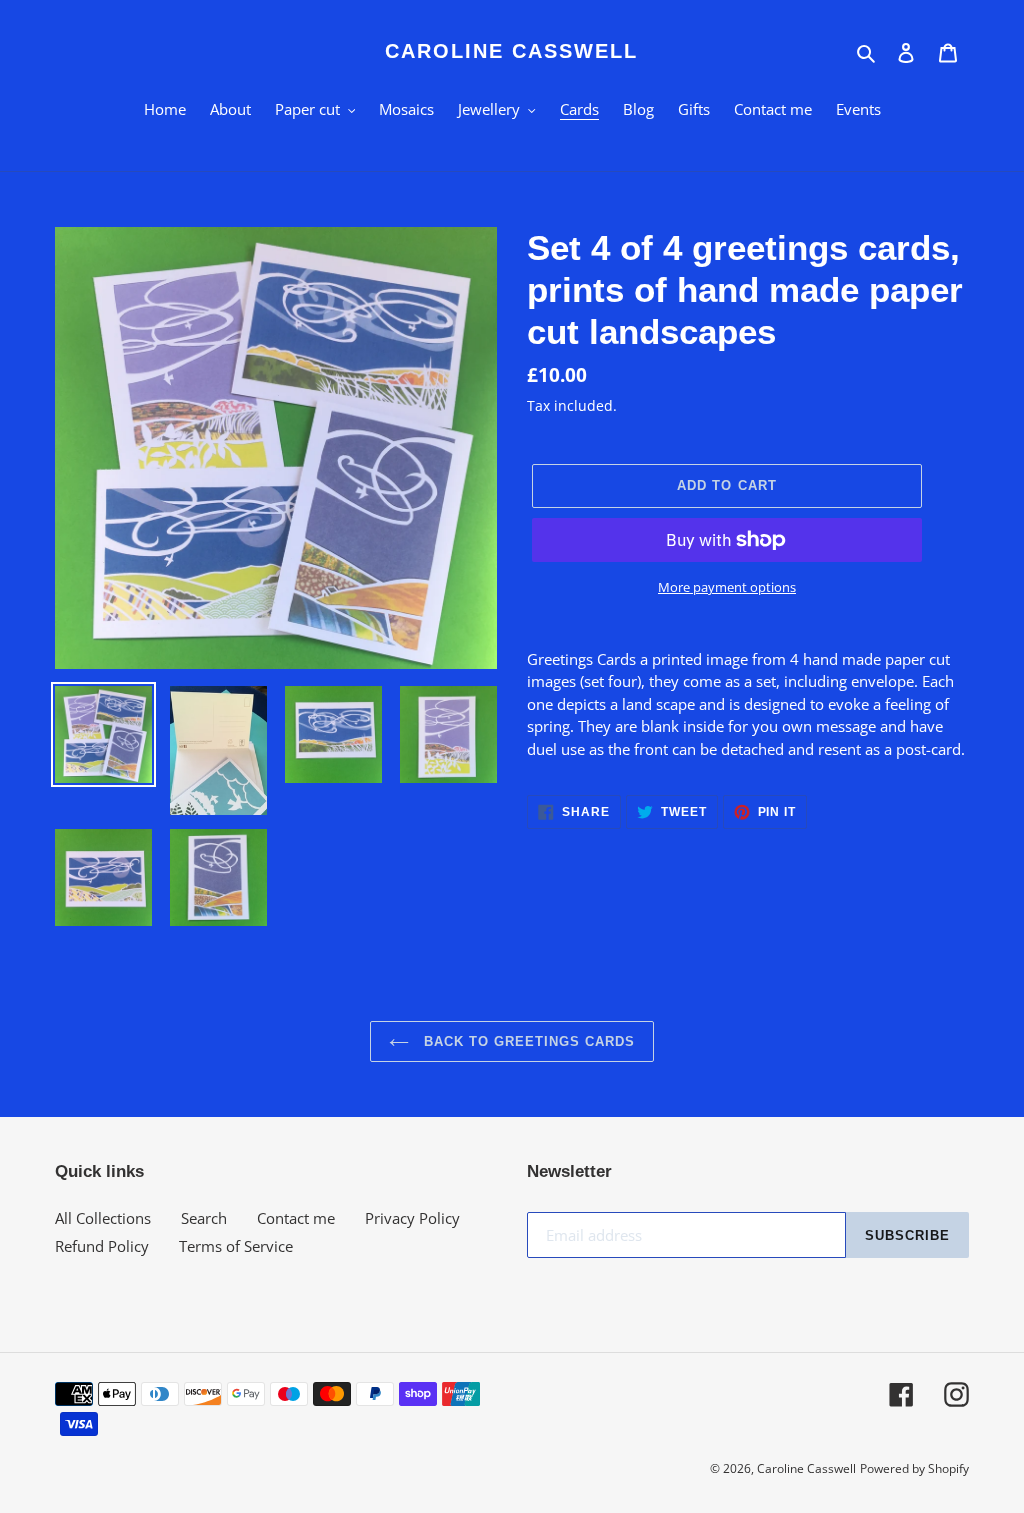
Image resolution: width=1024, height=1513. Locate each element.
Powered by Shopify (914, 1468)
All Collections (103, 1218)
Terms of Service (236, 1246)
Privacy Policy (412, 1218)
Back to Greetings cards (527, 1041)
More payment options (727, 587)
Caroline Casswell (511, 51)
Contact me (296, 1218)
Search (204, 1218)
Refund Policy (102, 1246)
